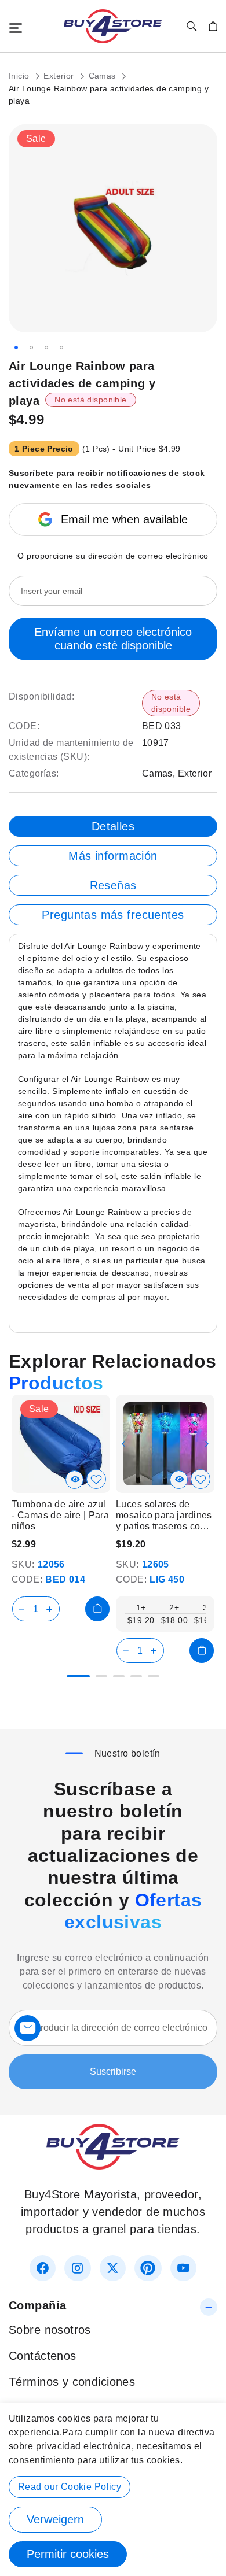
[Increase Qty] (51, 1609)
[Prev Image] (123, 1444)
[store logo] (113, 26)
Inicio (20, 76)
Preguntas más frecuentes (113, 915)
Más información (113, 856)
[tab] (113, 826)
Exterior (60, 76)
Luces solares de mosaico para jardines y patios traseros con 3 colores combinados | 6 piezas (165, 1516)
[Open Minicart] (213, 26)
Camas (104, 76)
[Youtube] (183, 2268)
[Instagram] (77, 2268)
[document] (113, 2490)
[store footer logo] (113, 2165)
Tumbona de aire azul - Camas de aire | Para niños (60, 1515)
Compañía (37, 2305)
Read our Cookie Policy (70, 2487)
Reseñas (113, 885)
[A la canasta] (97, 1609)
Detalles (113, 826)
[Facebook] (43, 2268)
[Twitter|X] (113, 2268)
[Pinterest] (148, 2268)
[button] (16, 348)
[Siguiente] (208, 1438)
